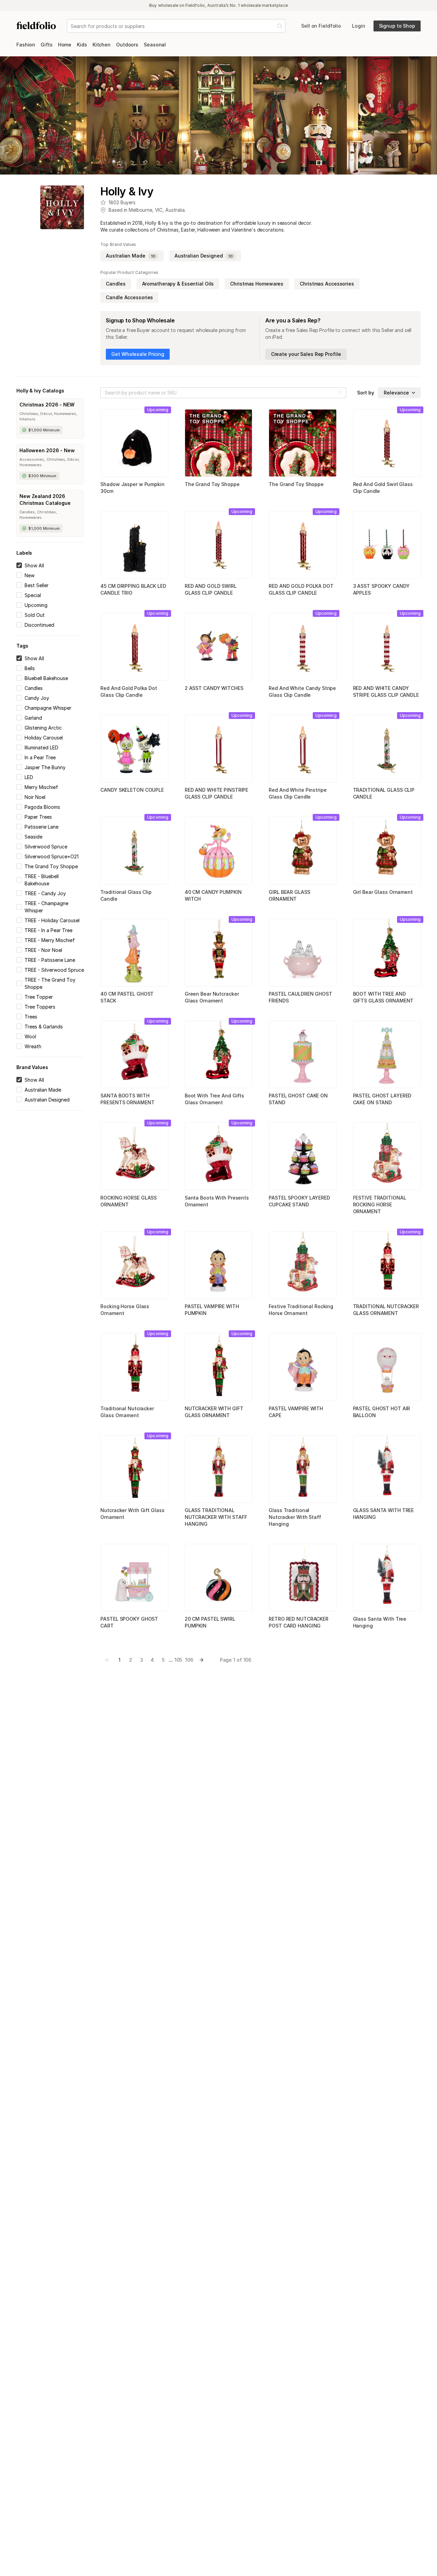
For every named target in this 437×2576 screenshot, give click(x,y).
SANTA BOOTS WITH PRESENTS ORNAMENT (127, 1099)
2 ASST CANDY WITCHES (214, 688)
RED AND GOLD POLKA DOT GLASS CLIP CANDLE (301, 589)
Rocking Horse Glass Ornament (125, 1310)
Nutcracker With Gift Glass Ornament (132, 1514)
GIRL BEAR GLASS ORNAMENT (289, 895)
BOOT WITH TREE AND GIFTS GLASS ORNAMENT (383, 997)
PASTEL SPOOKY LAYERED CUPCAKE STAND (299, 1201)
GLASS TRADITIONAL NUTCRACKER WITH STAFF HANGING (216, 1517)
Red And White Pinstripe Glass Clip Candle (298, 793)
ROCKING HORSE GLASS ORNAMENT (129, 1201)
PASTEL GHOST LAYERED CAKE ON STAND (382, 1099)
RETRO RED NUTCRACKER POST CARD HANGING (299, 1622)
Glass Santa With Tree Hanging (380, 1622)
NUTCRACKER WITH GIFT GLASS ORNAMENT (214, 1412)
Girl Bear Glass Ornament (383, 892)
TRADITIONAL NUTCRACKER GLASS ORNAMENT (386, 1310)
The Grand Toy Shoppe (212, 484)
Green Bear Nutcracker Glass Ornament (212, 997)
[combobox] (71, 26)
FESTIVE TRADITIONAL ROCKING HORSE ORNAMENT (380, 1204)
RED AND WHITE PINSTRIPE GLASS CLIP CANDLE (216, 793)
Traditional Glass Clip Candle (126, 895)
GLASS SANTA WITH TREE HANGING (384, 1514)
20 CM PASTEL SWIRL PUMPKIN (210, 1622)
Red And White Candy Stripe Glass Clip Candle (302, 691)
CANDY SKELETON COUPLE (132, 790)
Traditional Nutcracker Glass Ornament (127, 1412)
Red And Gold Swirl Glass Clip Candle (383, 488)
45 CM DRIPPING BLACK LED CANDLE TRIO (133, 589)
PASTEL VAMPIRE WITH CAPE (296, 1412)
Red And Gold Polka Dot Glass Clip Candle (129, 691)
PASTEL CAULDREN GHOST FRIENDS (300, 997)
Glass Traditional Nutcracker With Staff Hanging (295, 1517)
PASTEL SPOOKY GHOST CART (129, 1622)
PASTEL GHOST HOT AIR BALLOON (382, 1412)
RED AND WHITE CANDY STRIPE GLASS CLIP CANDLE (386, 691)
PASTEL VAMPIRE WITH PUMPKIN (212, 1310)
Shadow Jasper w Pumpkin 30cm (132, 488)
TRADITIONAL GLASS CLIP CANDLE (384, 793)
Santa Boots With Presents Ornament (217, 1201)
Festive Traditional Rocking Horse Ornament (301, 1310)
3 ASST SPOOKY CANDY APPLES (381, 589)
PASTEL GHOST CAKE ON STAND (298, 1099)
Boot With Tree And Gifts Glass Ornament (214, 1099)
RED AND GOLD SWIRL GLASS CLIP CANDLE (211, 589)
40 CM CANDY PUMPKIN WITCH (213, 895)
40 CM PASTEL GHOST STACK (127, 997)
